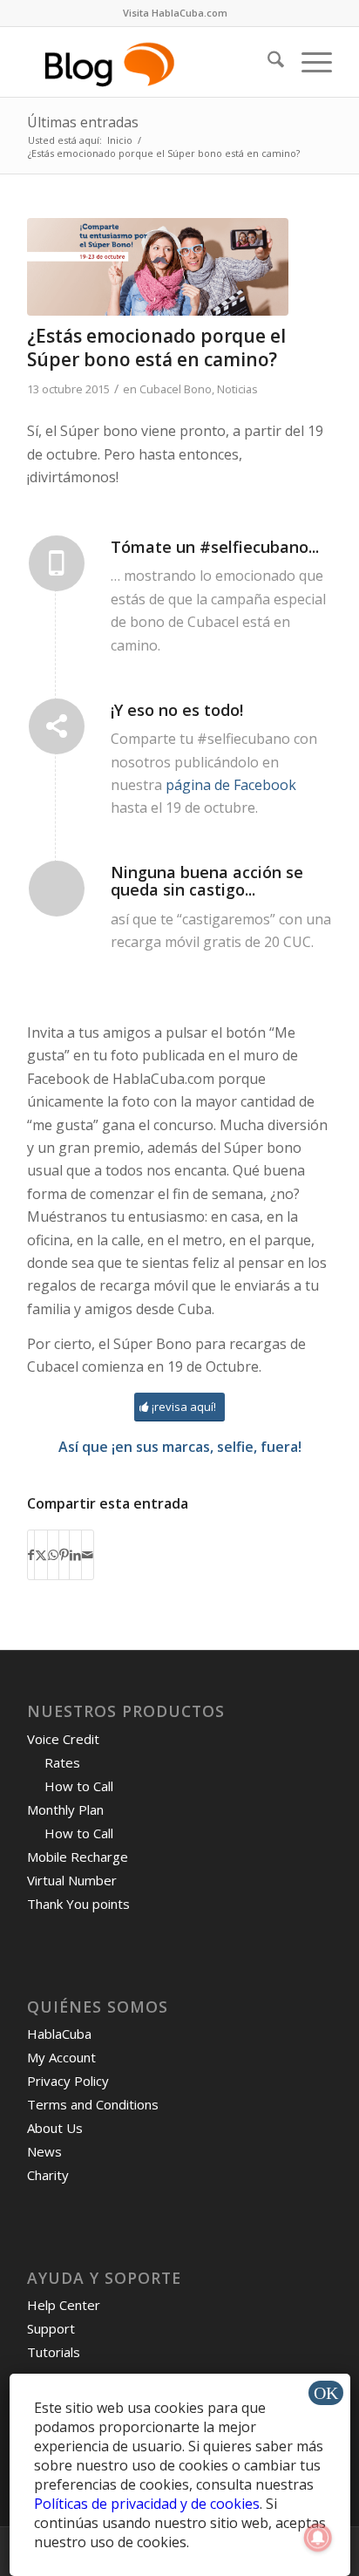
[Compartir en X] (41, 1555)
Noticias (237, 389)
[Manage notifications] (318, 2538)
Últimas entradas (83, 122)
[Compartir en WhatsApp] (53, 1555)
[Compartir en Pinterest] (64, 1555)
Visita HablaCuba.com (175, 13)
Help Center (64, 2305)
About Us (55, 2128)
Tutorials (54, 2352)
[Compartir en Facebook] (31, 1555)
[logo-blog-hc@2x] (149, 62)
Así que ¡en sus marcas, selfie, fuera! (180, 1447)
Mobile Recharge (78, 1857)
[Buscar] (267, 62)
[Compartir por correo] (88, 1555)
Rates (62, 1762)
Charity (48, 2175)
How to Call (79, 1786)
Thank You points (78, 1904)
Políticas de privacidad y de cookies (147, 2504)
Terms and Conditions (93, 2104)
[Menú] (308, 62)
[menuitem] (175, 13)
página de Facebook (231, 785)
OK (326, 2393)
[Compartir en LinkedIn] (75, 1555)
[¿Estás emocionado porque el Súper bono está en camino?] (158, 267)
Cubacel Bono (176, 389)
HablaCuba (59, 2034)
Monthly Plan (65, 1809)
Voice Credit (63, 1739)
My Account (61, 2057)
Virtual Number (72, 1880)
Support (51, 2328)
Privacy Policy (68, 2081)
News (44, 2151)
